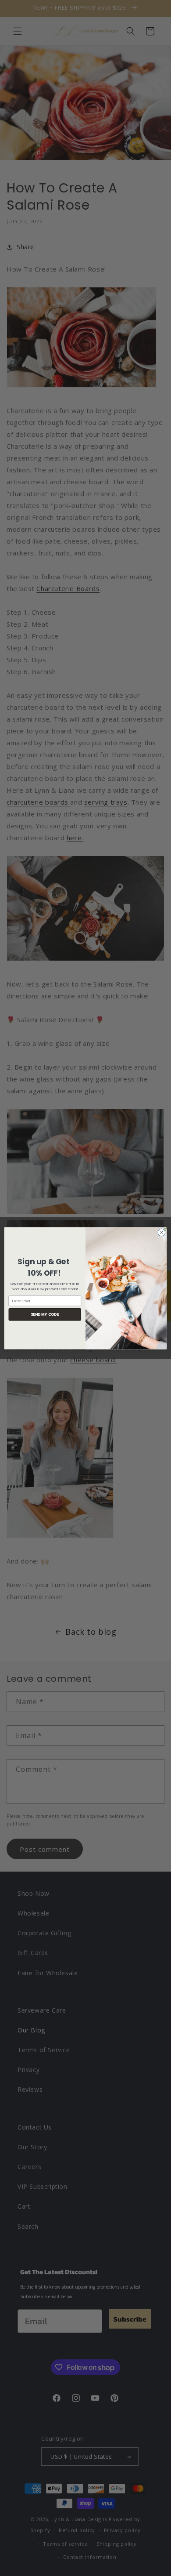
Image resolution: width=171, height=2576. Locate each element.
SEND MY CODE (45, 1314)
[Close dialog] (162, 1232)
